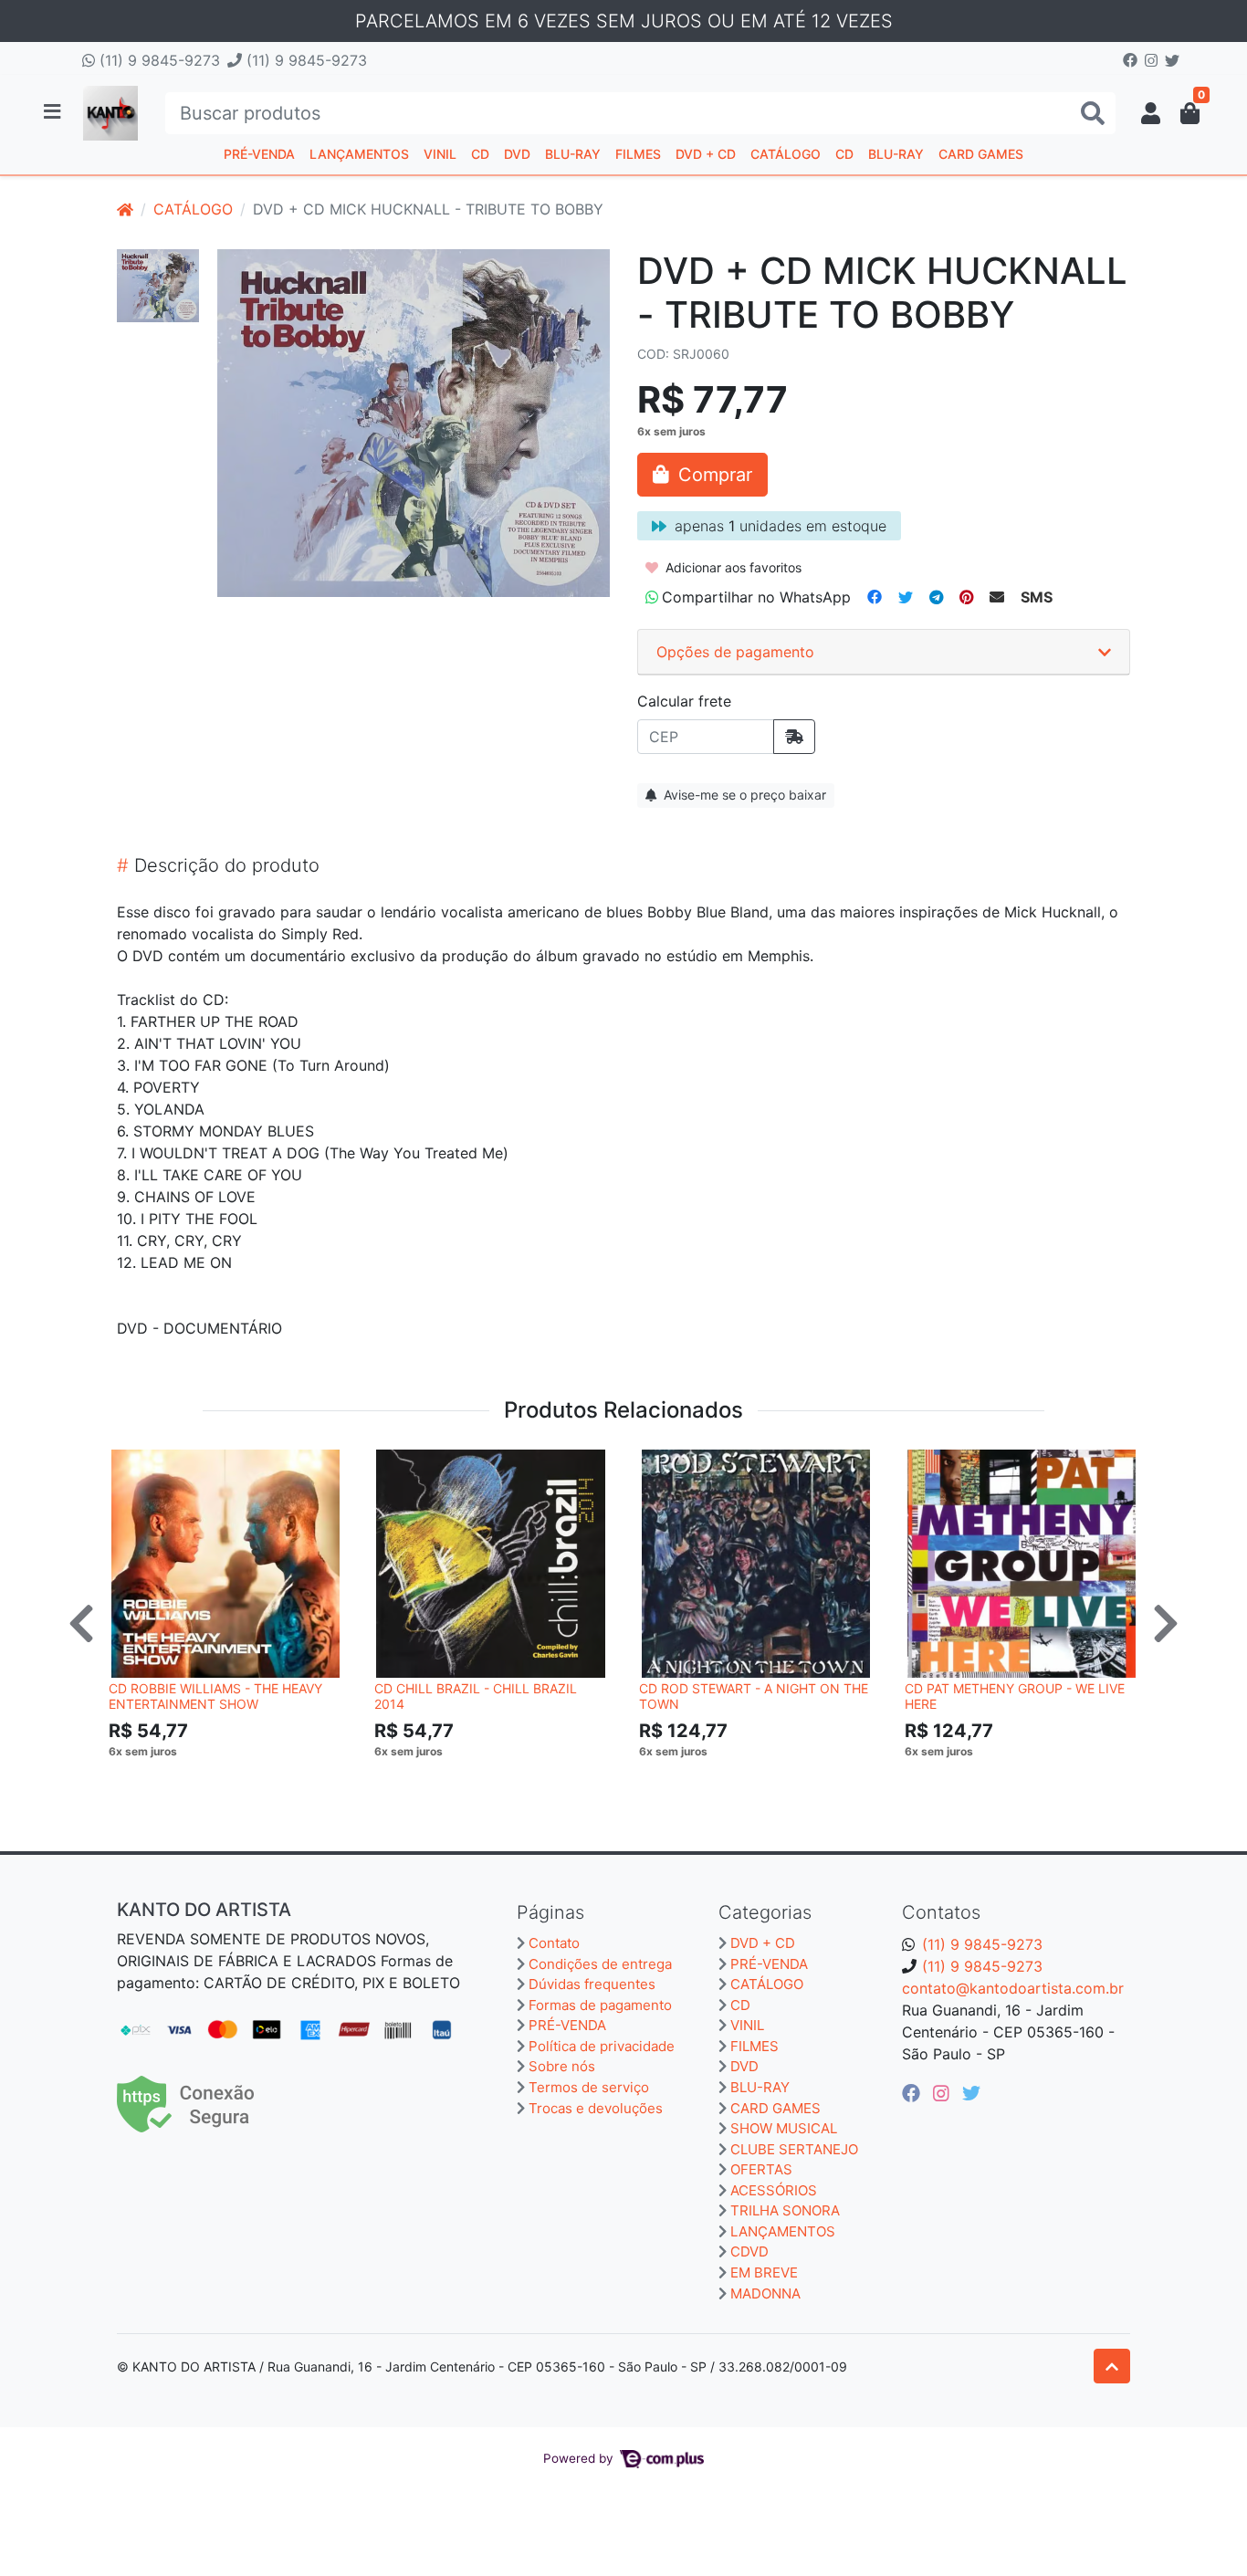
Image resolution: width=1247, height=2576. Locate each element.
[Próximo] (1166, 1623)
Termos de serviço (589, 2087)
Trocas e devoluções (596, 2108)
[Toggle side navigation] (54, 112)
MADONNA (765, 2293)
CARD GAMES (981, 154)
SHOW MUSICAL (784, 2128)
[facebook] (914, 2093)
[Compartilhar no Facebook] (875, 597)
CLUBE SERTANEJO (794, 2149)
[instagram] (944, 2093)
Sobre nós (562, 2066)
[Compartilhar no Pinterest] (966, 597)
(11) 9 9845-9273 (157, 60)
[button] (1151, 113)
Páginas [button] (550, 1912)
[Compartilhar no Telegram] (936, 597)
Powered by (580, 2458)
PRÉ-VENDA (259, 154)
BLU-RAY (573, 154)
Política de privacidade (602, 2046)
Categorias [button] (765, 1912)
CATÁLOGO (786, 154)
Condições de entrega (600, 1964)
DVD (517, 154)
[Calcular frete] (794, 737)
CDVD (749, 2251)
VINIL (440, 154)
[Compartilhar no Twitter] (906, 597)
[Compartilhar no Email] (997, 597)
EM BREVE (764, 2272)
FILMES (638, 154)
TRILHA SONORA (785, 2210)
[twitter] (971, 2093)
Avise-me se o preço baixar (743, 795)
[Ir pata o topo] (1112, 2366)
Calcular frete (684, 701)
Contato (554, 1943)
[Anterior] (81, 1623)
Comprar (234, 1779)
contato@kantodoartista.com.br (1013, 1988)
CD (480, 154)
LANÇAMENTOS (359, 154)
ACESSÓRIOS (774, 2190)
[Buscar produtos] (1093, 114)
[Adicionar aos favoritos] (131, 1466)
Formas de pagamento (600, 2005)
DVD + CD (706, 154)
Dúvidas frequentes (592, 1984)
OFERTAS (761, 2169)
